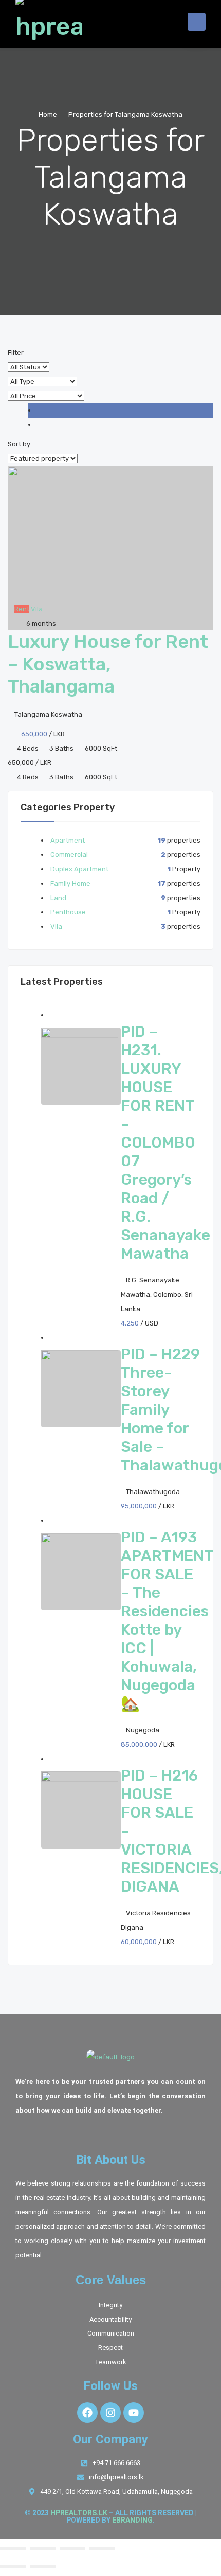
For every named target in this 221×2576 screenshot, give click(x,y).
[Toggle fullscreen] (43, 2548)
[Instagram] (110, 2413)
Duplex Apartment (79, 869)
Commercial (69, 855)
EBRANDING (132, 2520)
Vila (37, 609)
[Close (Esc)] (102, 2548)
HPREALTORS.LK (79, 2513)
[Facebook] (87, 2413)
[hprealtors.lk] (49, 22)
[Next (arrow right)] (43, 2567)
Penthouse (68, 912)
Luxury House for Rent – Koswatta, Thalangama (108, 664)
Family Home (70, 883)
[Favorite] (10, 623)
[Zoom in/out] (13, 2548)
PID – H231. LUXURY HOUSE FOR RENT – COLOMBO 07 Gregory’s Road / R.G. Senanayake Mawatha (165, 1143)
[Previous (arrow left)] (13, 2567)
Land (58, 898)
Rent (22, 609)
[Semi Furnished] (10, 609)
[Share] (72, 2548)
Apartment (68, 840)
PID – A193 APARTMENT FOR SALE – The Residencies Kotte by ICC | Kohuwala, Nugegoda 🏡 (167, 1620)
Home (48, 114)
